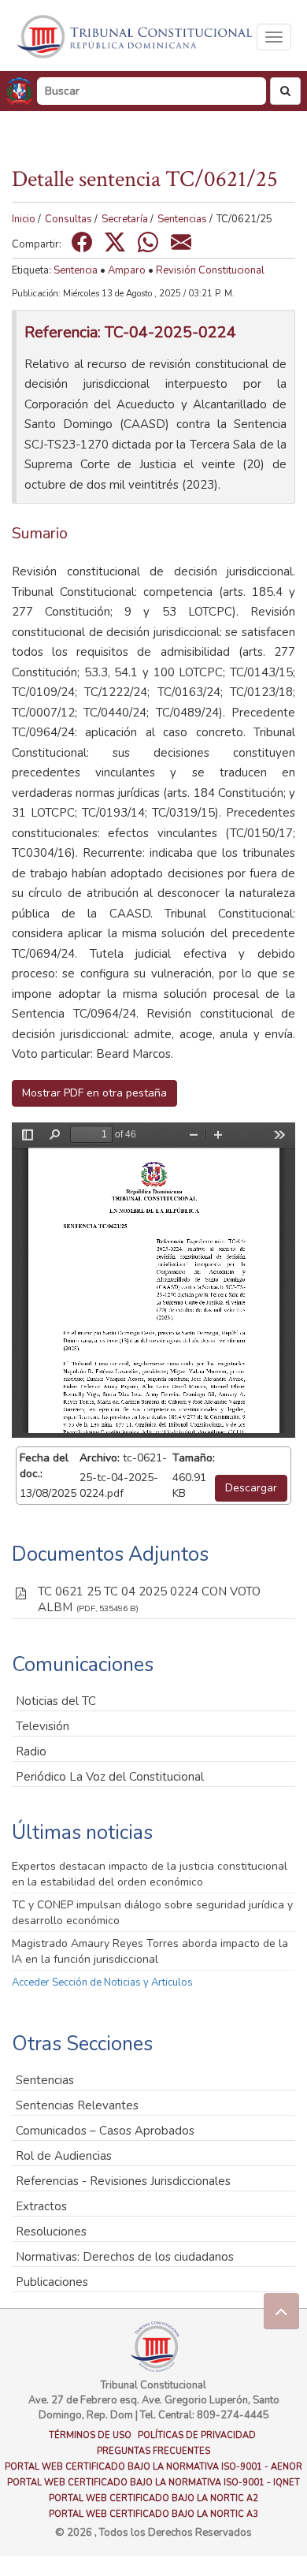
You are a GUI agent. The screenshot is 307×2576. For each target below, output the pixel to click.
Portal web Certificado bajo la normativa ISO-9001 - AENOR (153, 2467)
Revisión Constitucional (210, 270)
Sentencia (76, 270)
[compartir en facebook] (82, 242)
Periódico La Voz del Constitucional (110, 1777)
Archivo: (100, 1458)
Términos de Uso (90, 2435)
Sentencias (182, 219)
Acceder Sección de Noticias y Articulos (102, 1982)
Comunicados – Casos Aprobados (105, 2131)
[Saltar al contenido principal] (136, 37)
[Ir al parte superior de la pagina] (281, 2311)
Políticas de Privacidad (197, 2435)
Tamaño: (194, 1458)
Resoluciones (51, 2232)
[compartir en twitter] (115, 242)
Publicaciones (52, 2282)
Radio (31, 1751)
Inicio (24, 219)
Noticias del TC (56, 1701)
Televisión (43, 1726)
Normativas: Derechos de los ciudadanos (125, 2257)
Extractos (41, 2206)
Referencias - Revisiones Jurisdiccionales (123, 2181)
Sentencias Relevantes (77, 2105)
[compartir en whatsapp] (148, 242)
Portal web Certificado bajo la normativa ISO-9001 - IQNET (153, 2483)
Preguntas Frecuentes (153, 2451)
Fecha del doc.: (44, 1466)
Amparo (127, 270)
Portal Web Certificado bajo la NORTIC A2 (153, 2498)
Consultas (68, 219)
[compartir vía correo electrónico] (181, 242)
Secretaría (125, 219)
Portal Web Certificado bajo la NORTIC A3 (153, 2514)
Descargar (251, 1488)
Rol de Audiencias (64, 2156)
